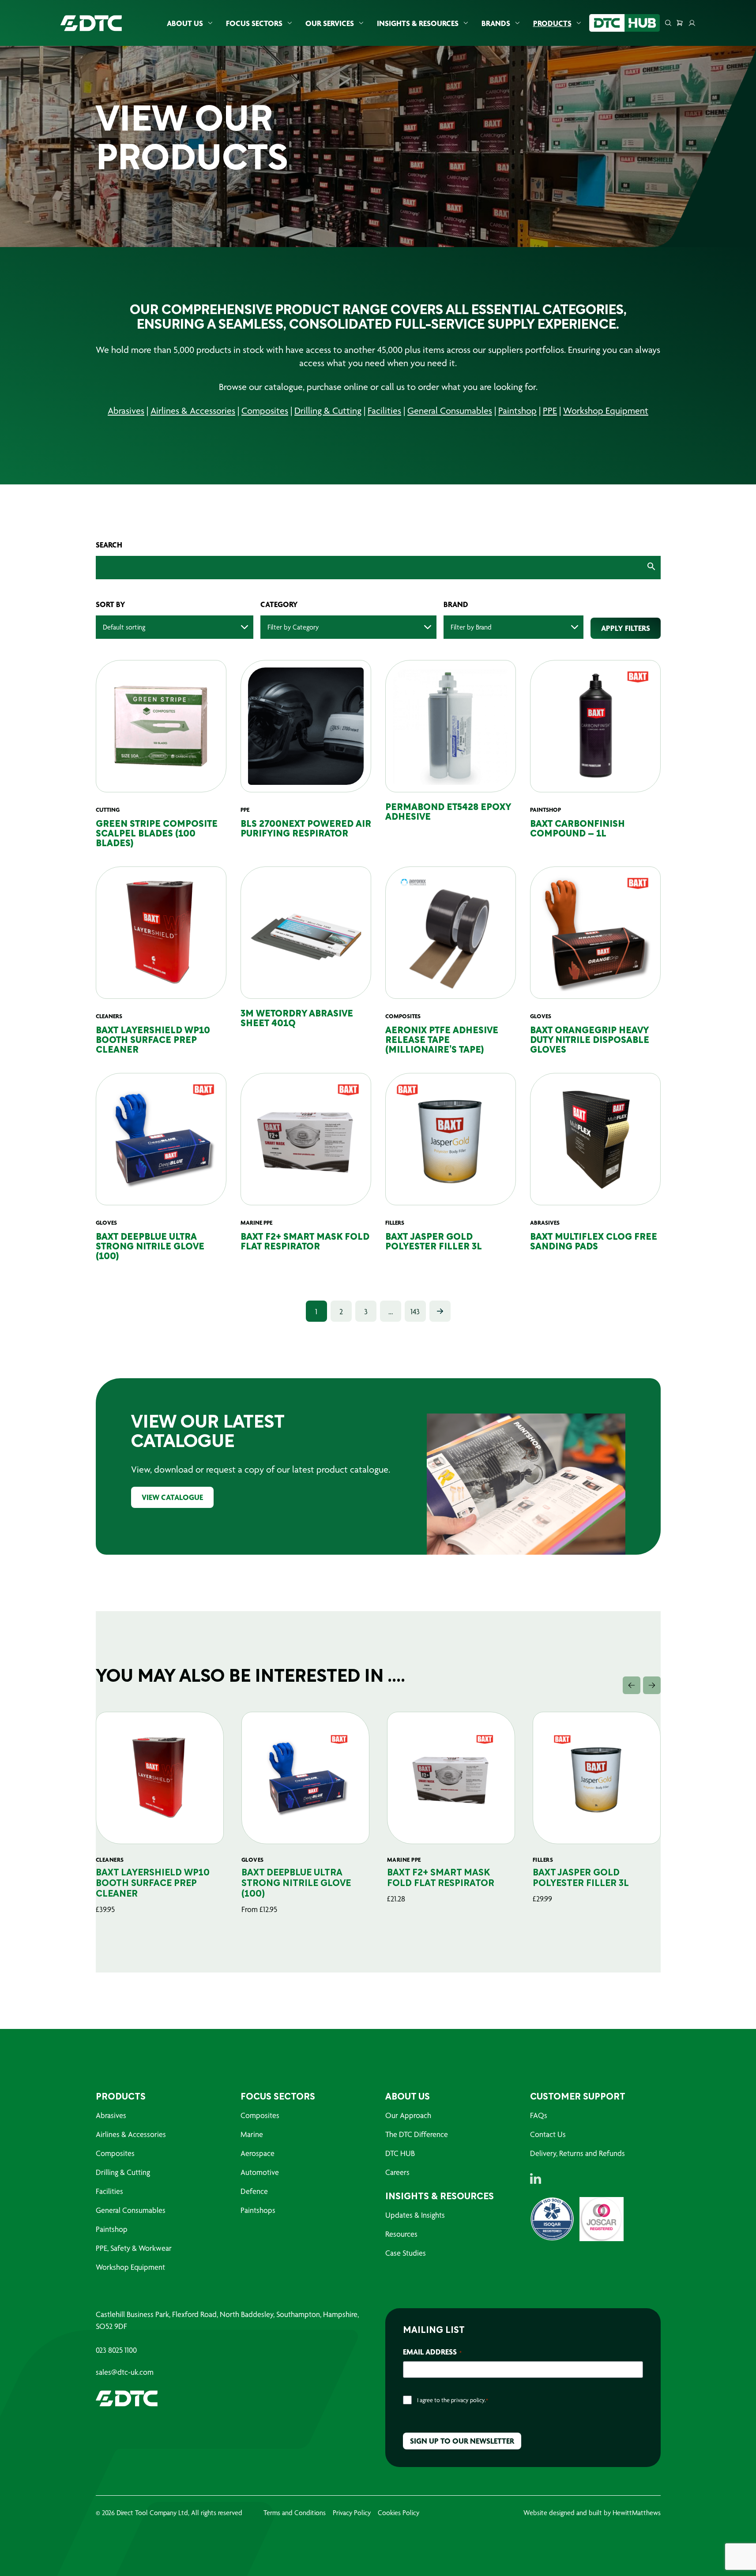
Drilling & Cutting (328, 411)
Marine (252, 2134)
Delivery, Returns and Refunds (577, 2153)
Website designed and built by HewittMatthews (592, 2513)
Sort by (111, 604)
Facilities (384, 411)
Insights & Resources (418, 23)
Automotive (260, 2172)
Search (109, 545)
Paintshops (258, 2210)
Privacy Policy (352, 2513)
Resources (401, 2234)
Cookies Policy (399, 2513)
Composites (265, 411)
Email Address (432, 2352)
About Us (185, 23)
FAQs (539, 2115)
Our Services (330, 23)
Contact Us (548, 2134)
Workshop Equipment (606, 411)
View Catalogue (172, 1497)
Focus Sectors (254, 23)
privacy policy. (468, 2400)
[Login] (692, 23)
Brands (496, 23)
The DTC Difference (417, 2134)
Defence (254, 2191)
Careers (397, 2172)
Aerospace (258, 2153)
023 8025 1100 (116, 2350)
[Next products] (652, 1685)
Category (279, 604)
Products (552, 23)
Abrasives (126, 411)
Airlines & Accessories (193, 411)
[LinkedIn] (536, 2179)
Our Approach (408, 2115)
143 (415, 1311)
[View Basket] (680, 23)
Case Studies (406, 2253)
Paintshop (517, 411)
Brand (456, 604)
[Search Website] (668, 23)
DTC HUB (400, 2153)
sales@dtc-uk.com (125, 2372)
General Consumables (450, 411)
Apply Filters (626, 628)
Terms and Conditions (295, 2513)
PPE (550, 411)
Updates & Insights (415, 2215)
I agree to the (453, 2400)
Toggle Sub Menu (210, 23)
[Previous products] (632, 1685)
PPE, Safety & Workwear (134, 2248)
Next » (440, 1311)
